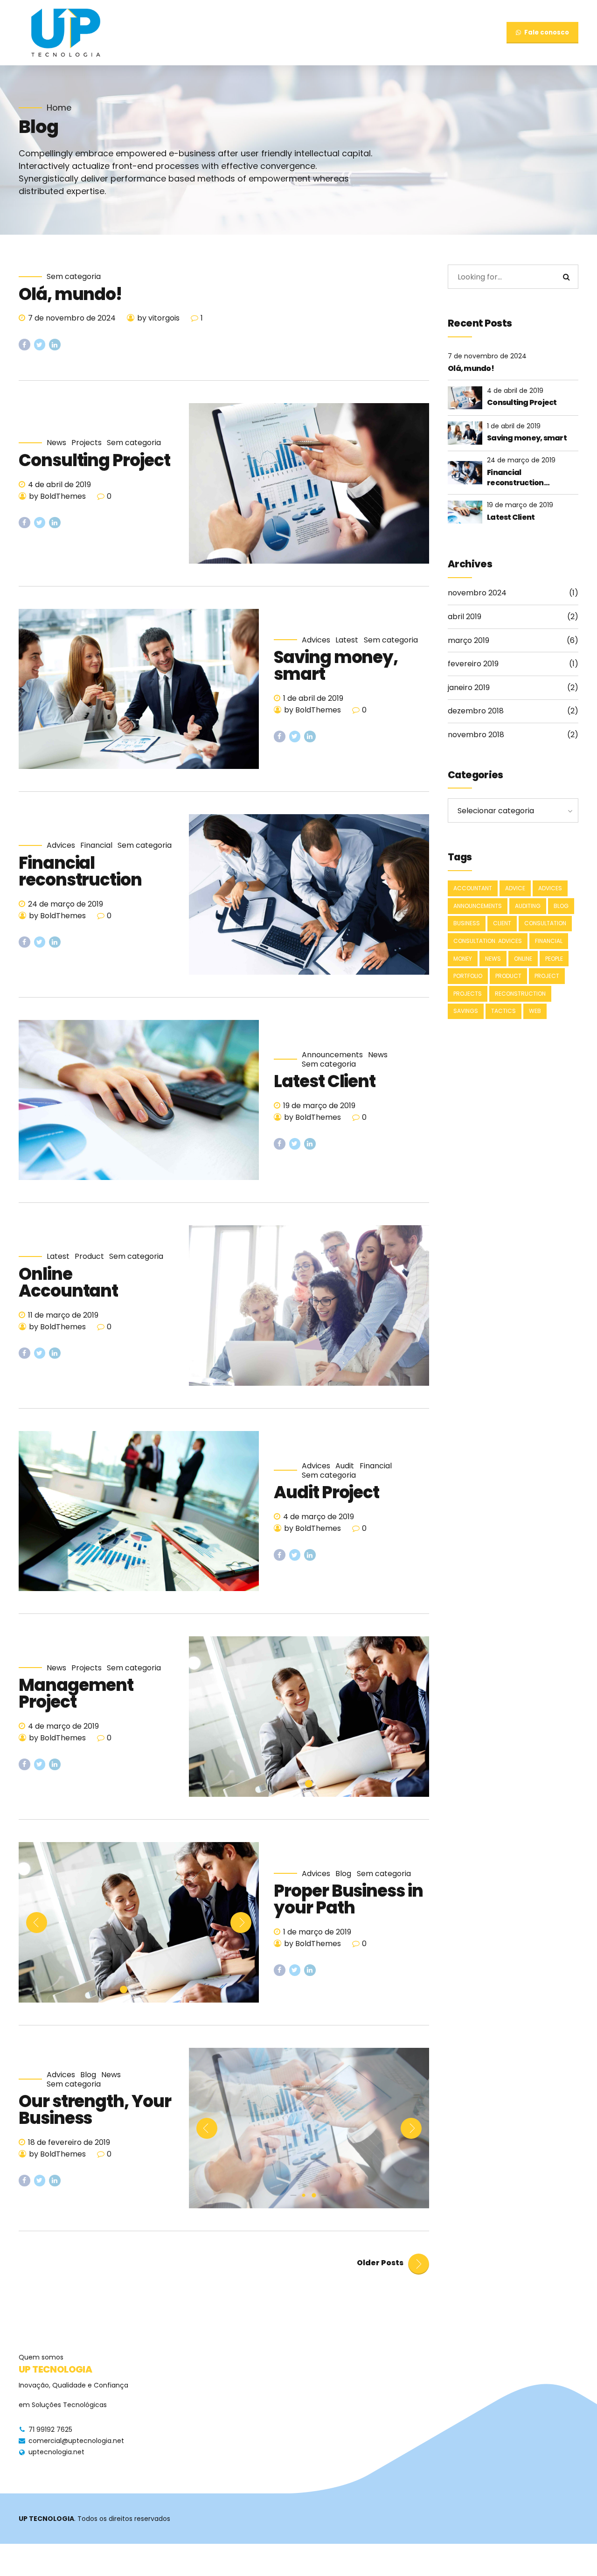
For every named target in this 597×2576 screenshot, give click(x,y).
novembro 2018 (476, 735)
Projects (87, 443)
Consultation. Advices (488, 941)
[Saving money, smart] (139, 689)
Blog (343, 1874)
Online (523, 959)
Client (502, 923)
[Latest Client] (139, 1100)
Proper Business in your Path (348, 1899)
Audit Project (326, 1492)
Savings (466, 1011)
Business (467, 923)
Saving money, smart (336, 666)
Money (463, 959)
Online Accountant (68, 1282)
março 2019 (469, 640)
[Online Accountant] (309, 1305)
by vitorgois (158, 318)
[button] (37, 1923)
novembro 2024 (477, 593)
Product (89, 1257)
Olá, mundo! (70, 294)
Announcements (332, 1055)
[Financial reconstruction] (309, 894)
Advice (515, 888)
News (56, 443)
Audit (345, 1466)
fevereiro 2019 (473, 664)
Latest (347, 640)
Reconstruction (520, 994)
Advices (316, 640)
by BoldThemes (57, 496)
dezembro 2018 (476, 711)
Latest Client (325, 1081)
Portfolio (468, 976)
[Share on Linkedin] (55, 345)
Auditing (528, 906)
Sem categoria (74, 277)
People (554, 959)
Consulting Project (94, 460)
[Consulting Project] (309, 483)
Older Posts (380, 2263)
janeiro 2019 (469, 688)
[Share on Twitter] (40, 345)
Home (59, 108)
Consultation (545, 923)
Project (547, 976)
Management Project (76, 1693)
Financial (96, 845)
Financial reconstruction (80, 871)
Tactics (503, 1011)
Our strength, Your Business (95, 2110)
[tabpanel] (309, 1717)
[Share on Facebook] (24, 345)
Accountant (473, 888)
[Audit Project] (139, 1511)
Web (535, 1011)
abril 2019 (465, 617)
